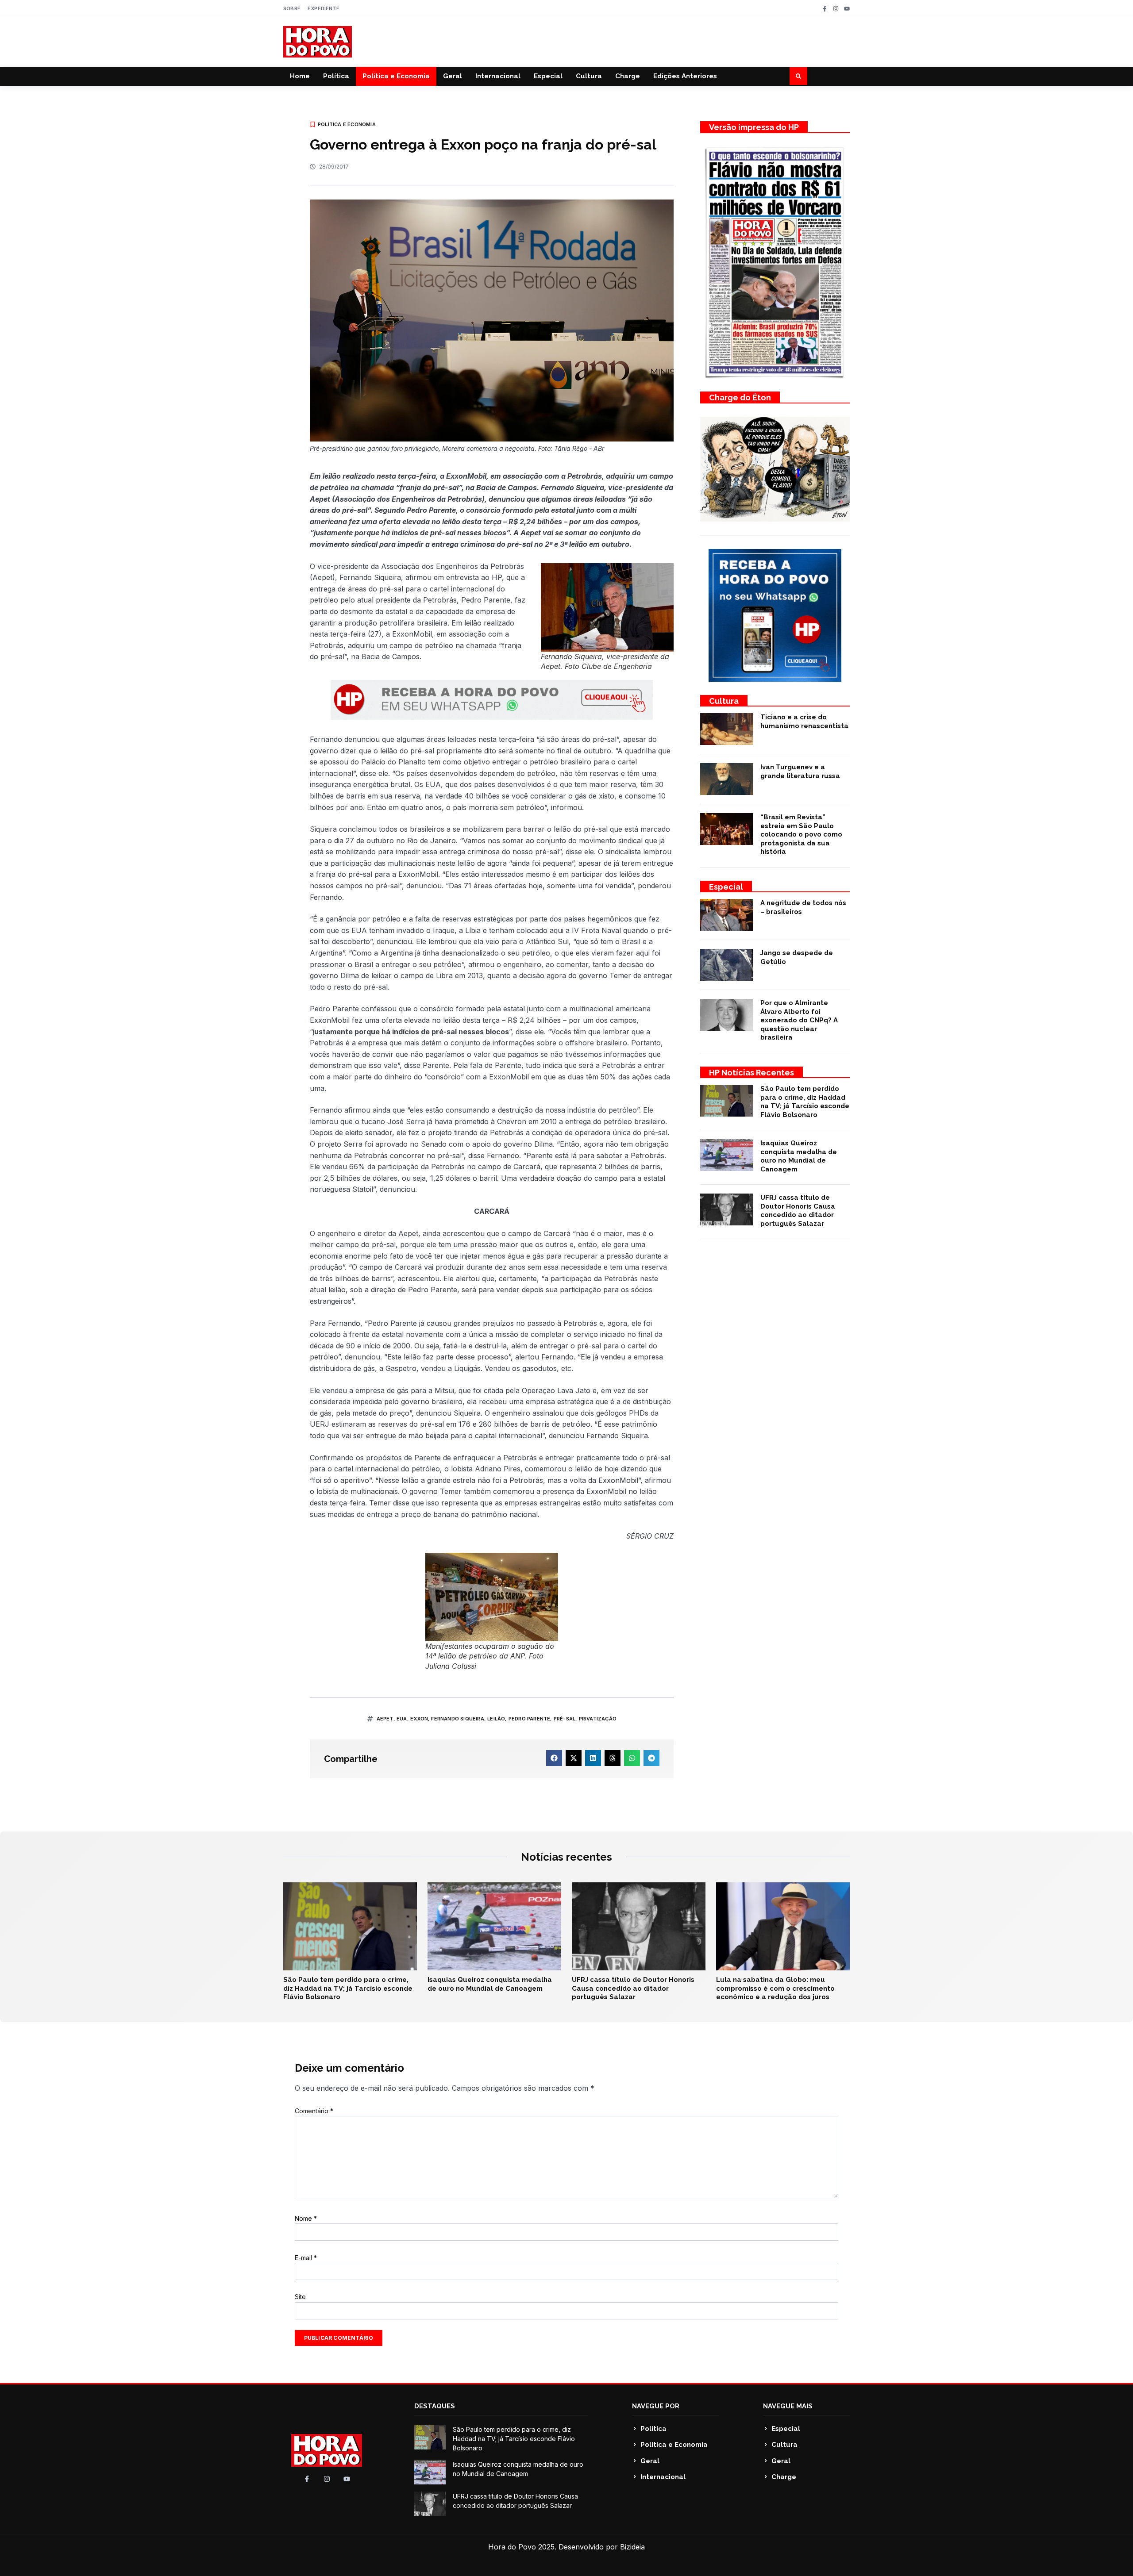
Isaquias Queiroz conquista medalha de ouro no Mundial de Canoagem (799, 1156)
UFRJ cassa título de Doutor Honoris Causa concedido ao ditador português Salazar (798, 1211)
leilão (496, 1719)
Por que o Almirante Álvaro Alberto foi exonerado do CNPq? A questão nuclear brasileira (799, 1020)
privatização (598, 1719)
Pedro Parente (530, 1719)
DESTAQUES (435, 2406)
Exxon (419, 1719)
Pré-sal (565, 1719)
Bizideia (632, 2547)
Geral (453, 76)
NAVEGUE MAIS (788, 2406)
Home (300, 76)
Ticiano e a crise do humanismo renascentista (804, 722)
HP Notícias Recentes (751, 1073)
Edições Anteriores (685, 76)
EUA (402, 1719)
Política (336, 76)
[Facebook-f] (825, 9)
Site (300, 2297)
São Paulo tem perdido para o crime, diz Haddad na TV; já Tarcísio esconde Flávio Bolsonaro (805, 1102)
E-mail (306, 2258)
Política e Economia (396, 76)
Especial (548, 76)
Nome (306, 2218)
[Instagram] (836, 9)
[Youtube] (847, 9)
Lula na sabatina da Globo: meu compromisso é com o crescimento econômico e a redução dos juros (775, 1988)
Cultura (589, 76)
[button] (798, 76)
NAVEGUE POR (656, 2406)
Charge (628, 76)
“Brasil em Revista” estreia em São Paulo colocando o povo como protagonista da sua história (801, 834)
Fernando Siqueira (457, 1719)
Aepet (385, 1719)
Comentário (314, 2111)
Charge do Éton (740, 397)
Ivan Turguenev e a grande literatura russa (800, 772)
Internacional (498, 76)
